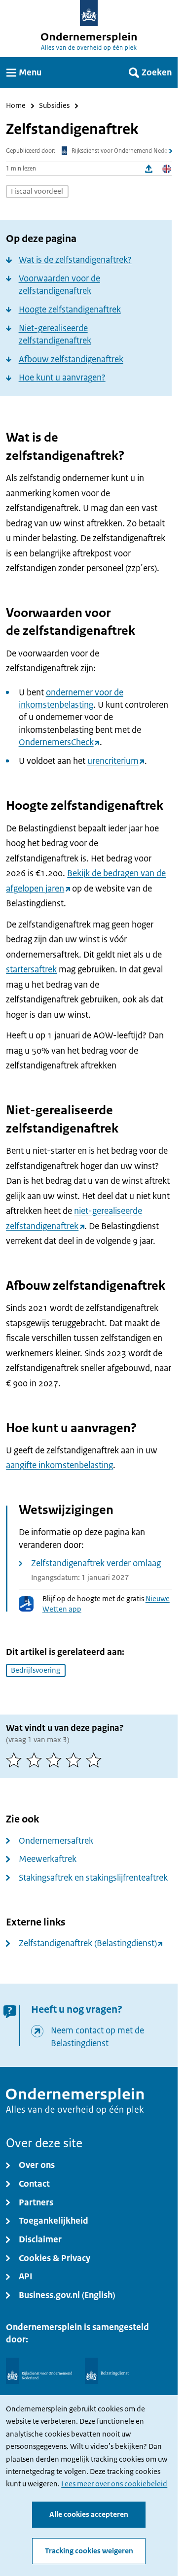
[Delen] (149, 169)
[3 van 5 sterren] (56, 1760)
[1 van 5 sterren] (16, 1760)
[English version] (167, 169)
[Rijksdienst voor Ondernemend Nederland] (39, 2371)
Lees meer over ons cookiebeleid (114, 2484)
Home (16, 106)
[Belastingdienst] (107, 2371)
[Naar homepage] (89, 13)
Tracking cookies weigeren (89, 2551)
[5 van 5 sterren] (96, 1760)
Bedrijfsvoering (36, 1670)
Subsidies (54, 106)
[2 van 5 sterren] (36, 1760)
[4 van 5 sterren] (75, 1760)
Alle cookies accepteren (89, 2514)
